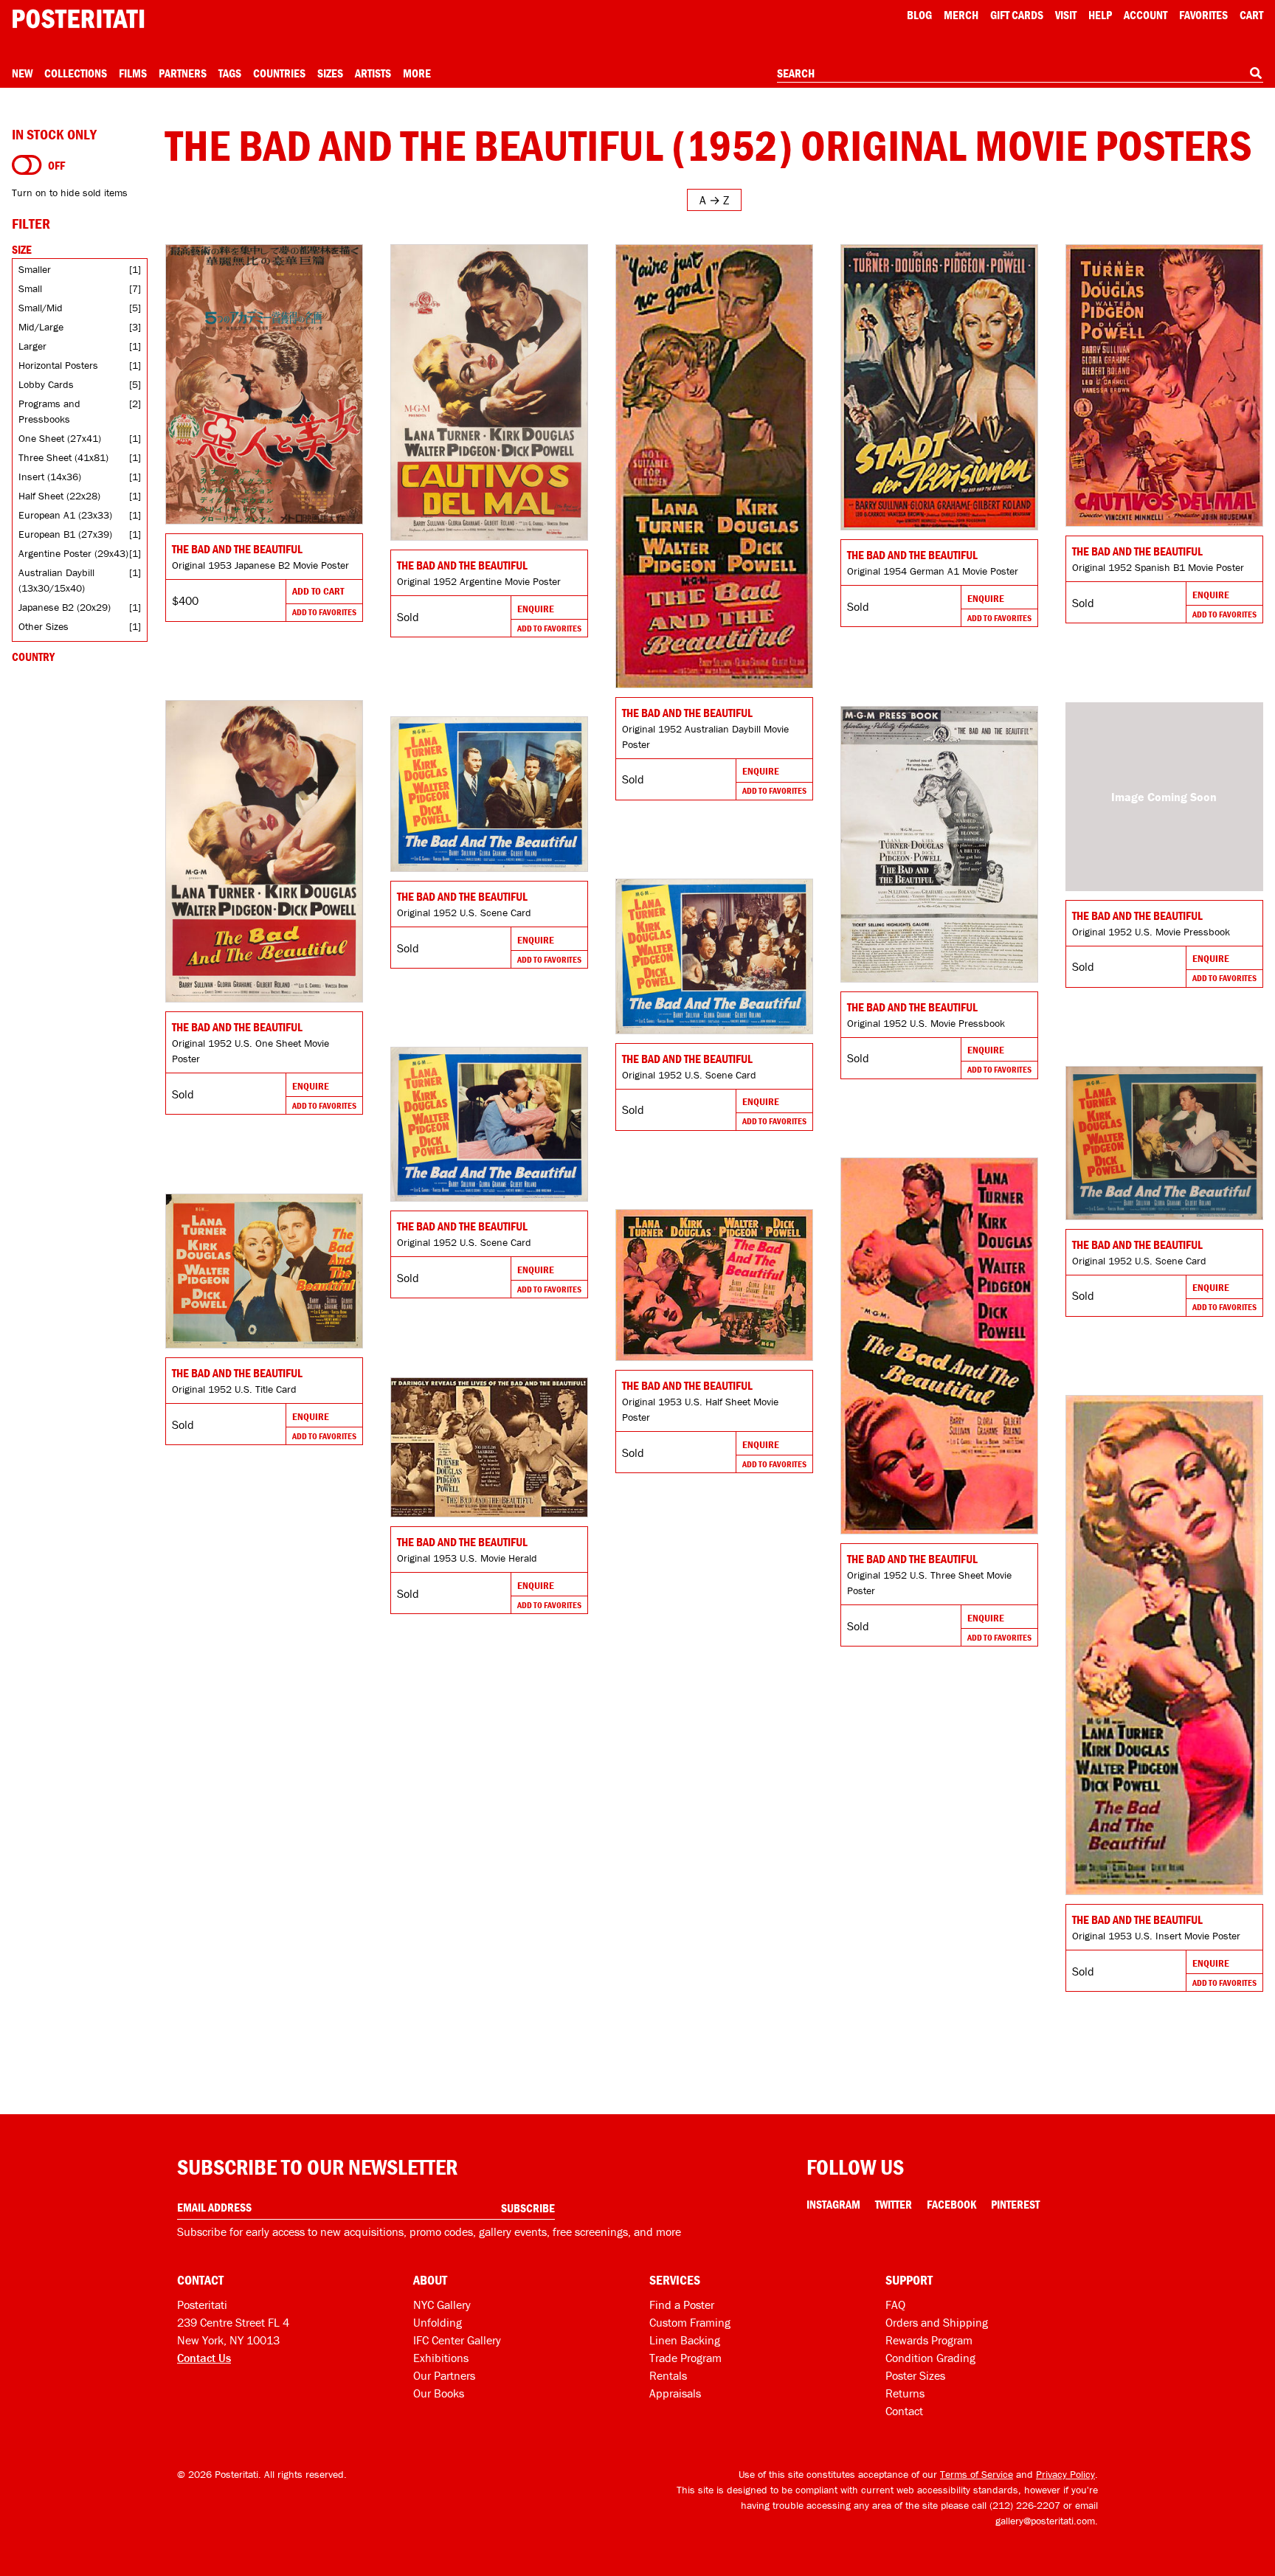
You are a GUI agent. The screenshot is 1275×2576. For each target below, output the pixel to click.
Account (1146, 15)
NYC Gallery (442, 2305)
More (417, 73)
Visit (1066, 15)
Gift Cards (1017, 15)
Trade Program (685, 2358)
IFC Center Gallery (457, 2340)
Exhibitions (441, 2358)
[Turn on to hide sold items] (27, 165)
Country (33, 657)
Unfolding (438, 2322)
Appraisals (675, 2393)
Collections (76, 73)
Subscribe (528, 2208)
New (22, 73)
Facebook (951, 2204)
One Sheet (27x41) (60, 438)
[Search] (1256, 73)
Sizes (330, 73)
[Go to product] (264, 384)
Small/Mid (41, 308)
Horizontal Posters (58, 365)
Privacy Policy (1065, 2474)
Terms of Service (977, 2474)
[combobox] (1020, 74)
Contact (904, 2411)
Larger (32, 346)
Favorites (1203, 15)
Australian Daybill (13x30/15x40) (56, 580)
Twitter (894, 2204)
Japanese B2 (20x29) (65, 607)
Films (133, 73)
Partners (183, 73)
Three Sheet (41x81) (63, 457)
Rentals (668, 2375)
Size (22, 249)
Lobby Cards (46, 384)
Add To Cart (318, 591)
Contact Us (204, 2358)
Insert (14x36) (50, 477)
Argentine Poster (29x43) (73, 553)
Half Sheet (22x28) (59, 496)
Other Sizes (44, 626)
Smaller (35, 269)
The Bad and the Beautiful (237, 549)
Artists (373, 73)
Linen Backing (685, 2340)
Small (30, 288)
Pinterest (1015, 2204)
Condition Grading (930, 2358)
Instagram (833, 2204)
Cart (1251, 15)
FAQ (895, 2305)
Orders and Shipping (937, 2322)
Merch (961, 15)
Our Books (439, 2393)
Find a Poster (682, 2305)
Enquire (536, 609)
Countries (279, 73)
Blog (919, 15)
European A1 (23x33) (65, 515)
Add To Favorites (324, 612)
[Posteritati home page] (78, 19)
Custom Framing (690, 2322)
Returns (905, 2393)
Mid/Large (41, 327)
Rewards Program (929, 2340)
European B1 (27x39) (65, 534)
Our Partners (444, 2375)
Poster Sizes (915, 2375)
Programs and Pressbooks (49, 411)
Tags (230, 73)
